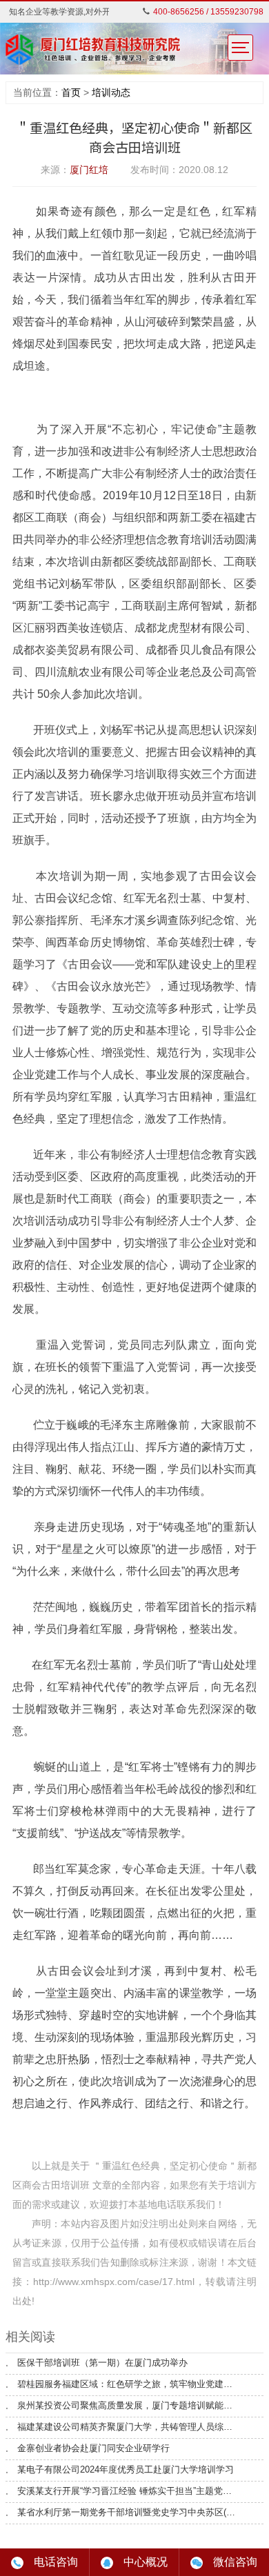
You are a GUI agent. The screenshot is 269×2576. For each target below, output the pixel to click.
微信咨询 (235, 2562)
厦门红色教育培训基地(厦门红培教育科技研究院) (94, 50)
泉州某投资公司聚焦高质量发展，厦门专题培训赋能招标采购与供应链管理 (128, 2406)
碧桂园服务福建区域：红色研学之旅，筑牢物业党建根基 (128, 2384)
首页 (71, 92)
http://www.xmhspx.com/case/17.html (114, 2282)
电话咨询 (56, 2562)
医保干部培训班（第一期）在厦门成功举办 (102, 2363)
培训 (237, 2185)
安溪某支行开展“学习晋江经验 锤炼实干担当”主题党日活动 (128, 2491)
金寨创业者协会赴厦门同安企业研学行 (93, 2448)
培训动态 (111, 92)
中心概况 (146, 2562)
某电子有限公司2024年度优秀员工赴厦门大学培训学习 (126, 2470)
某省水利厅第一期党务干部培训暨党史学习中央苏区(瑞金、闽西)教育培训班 (128, 2513)
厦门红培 (89, 170)
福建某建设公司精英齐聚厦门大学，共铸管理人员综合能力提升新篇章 (128, 2427)
